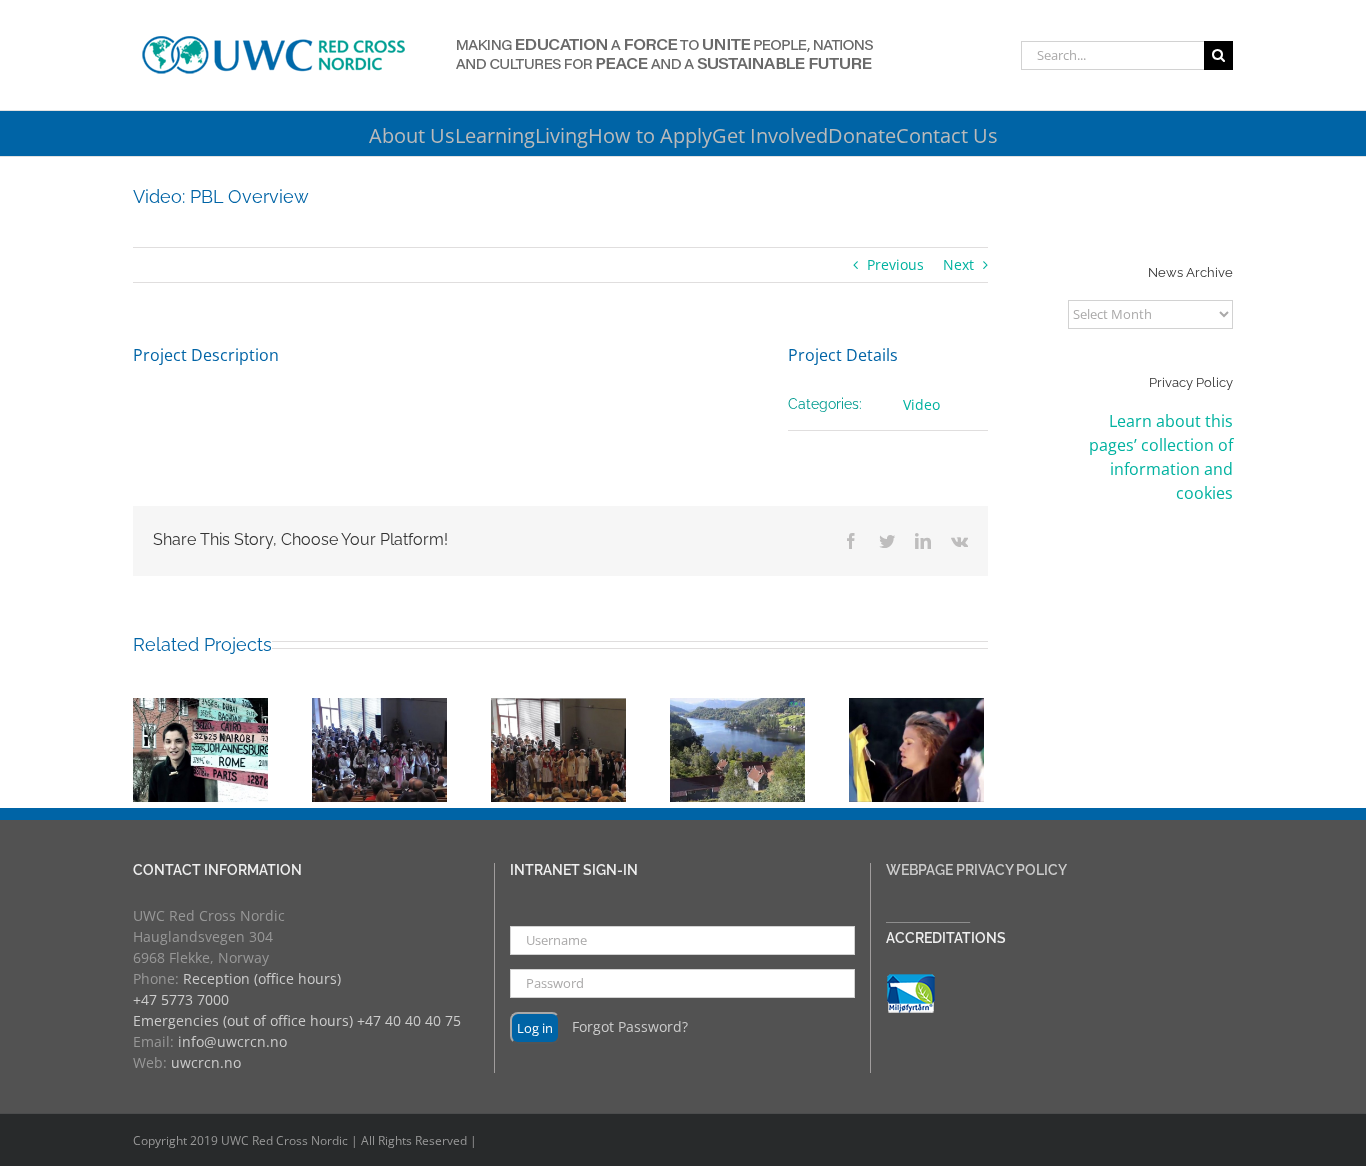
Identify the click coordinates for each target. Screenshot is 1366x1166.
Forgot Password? (630, 1026)
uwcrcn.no (206, 1062)
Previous (895, 264)
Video (921, 404)
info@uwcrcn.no (232, 1041)
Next (958, 264)
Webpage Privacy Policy (976, 870)
